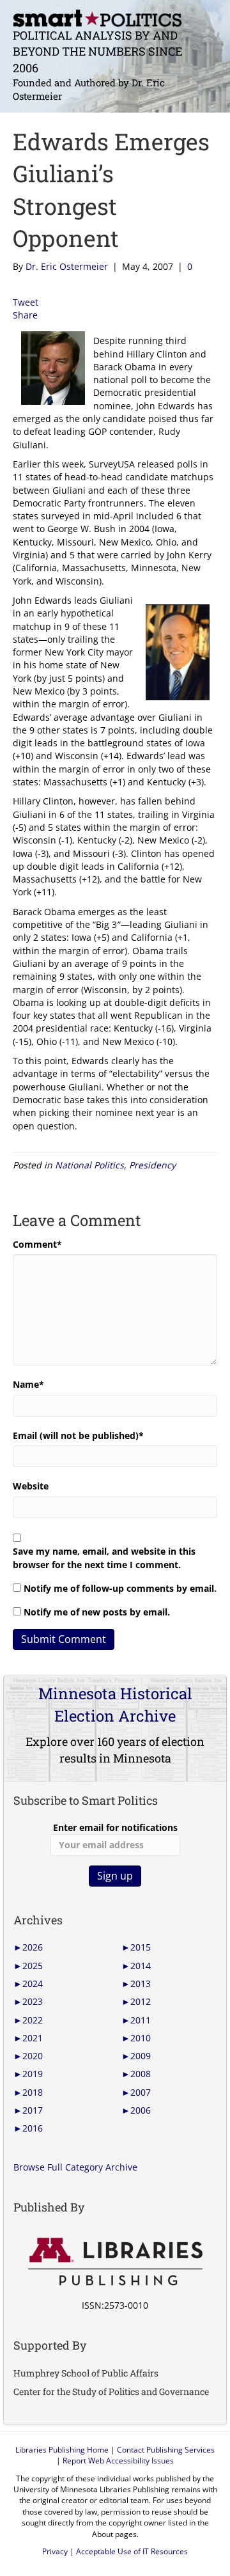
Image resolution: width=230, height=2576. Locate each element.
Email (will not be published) (78, 1435)
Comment (37, 1244)
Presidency (152, 1165)
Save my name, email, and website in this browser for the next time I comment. (104, 1558)
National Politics (89, 1165)
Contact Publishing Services (166, 2450)
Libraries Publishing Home (62, 2450)
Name (28, 1384)
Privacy (55, 2551)
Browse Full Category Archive (75, 2167)
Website (31, 1486)
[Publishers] (115, 2262)
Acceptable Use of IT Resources (132, 2551)
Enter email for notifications (115, 1827)
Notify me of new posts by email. (97, 1612)
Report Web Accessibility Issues (118, 2461)
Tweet (26, 302)
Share (25, 315)
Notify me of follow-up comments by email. (120, 1588)
